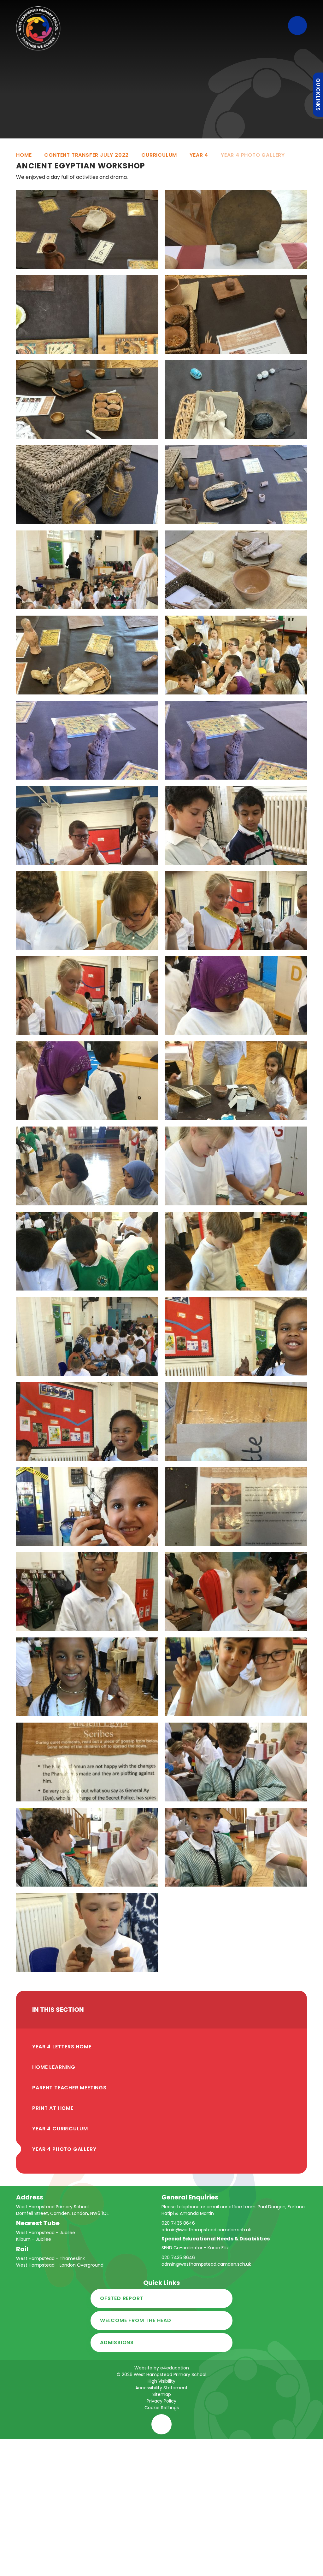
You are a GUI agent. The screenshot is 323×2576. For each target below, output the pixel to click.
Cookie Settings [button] (162, 2408)
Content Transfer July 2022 (86, 155)
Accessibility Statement (161, 2388)
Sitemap (162, 2394)
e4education (175, 2368)
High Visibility (161, 2381)
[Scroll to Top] (161, 2424)
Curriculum (159, 155)
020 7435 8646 (178, 2223)
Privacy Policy (161, 2401)
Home (24, 155)
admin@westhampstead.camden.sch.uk (206, 2230)
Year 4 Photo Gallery (253, 155)
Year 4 (199, 155)
